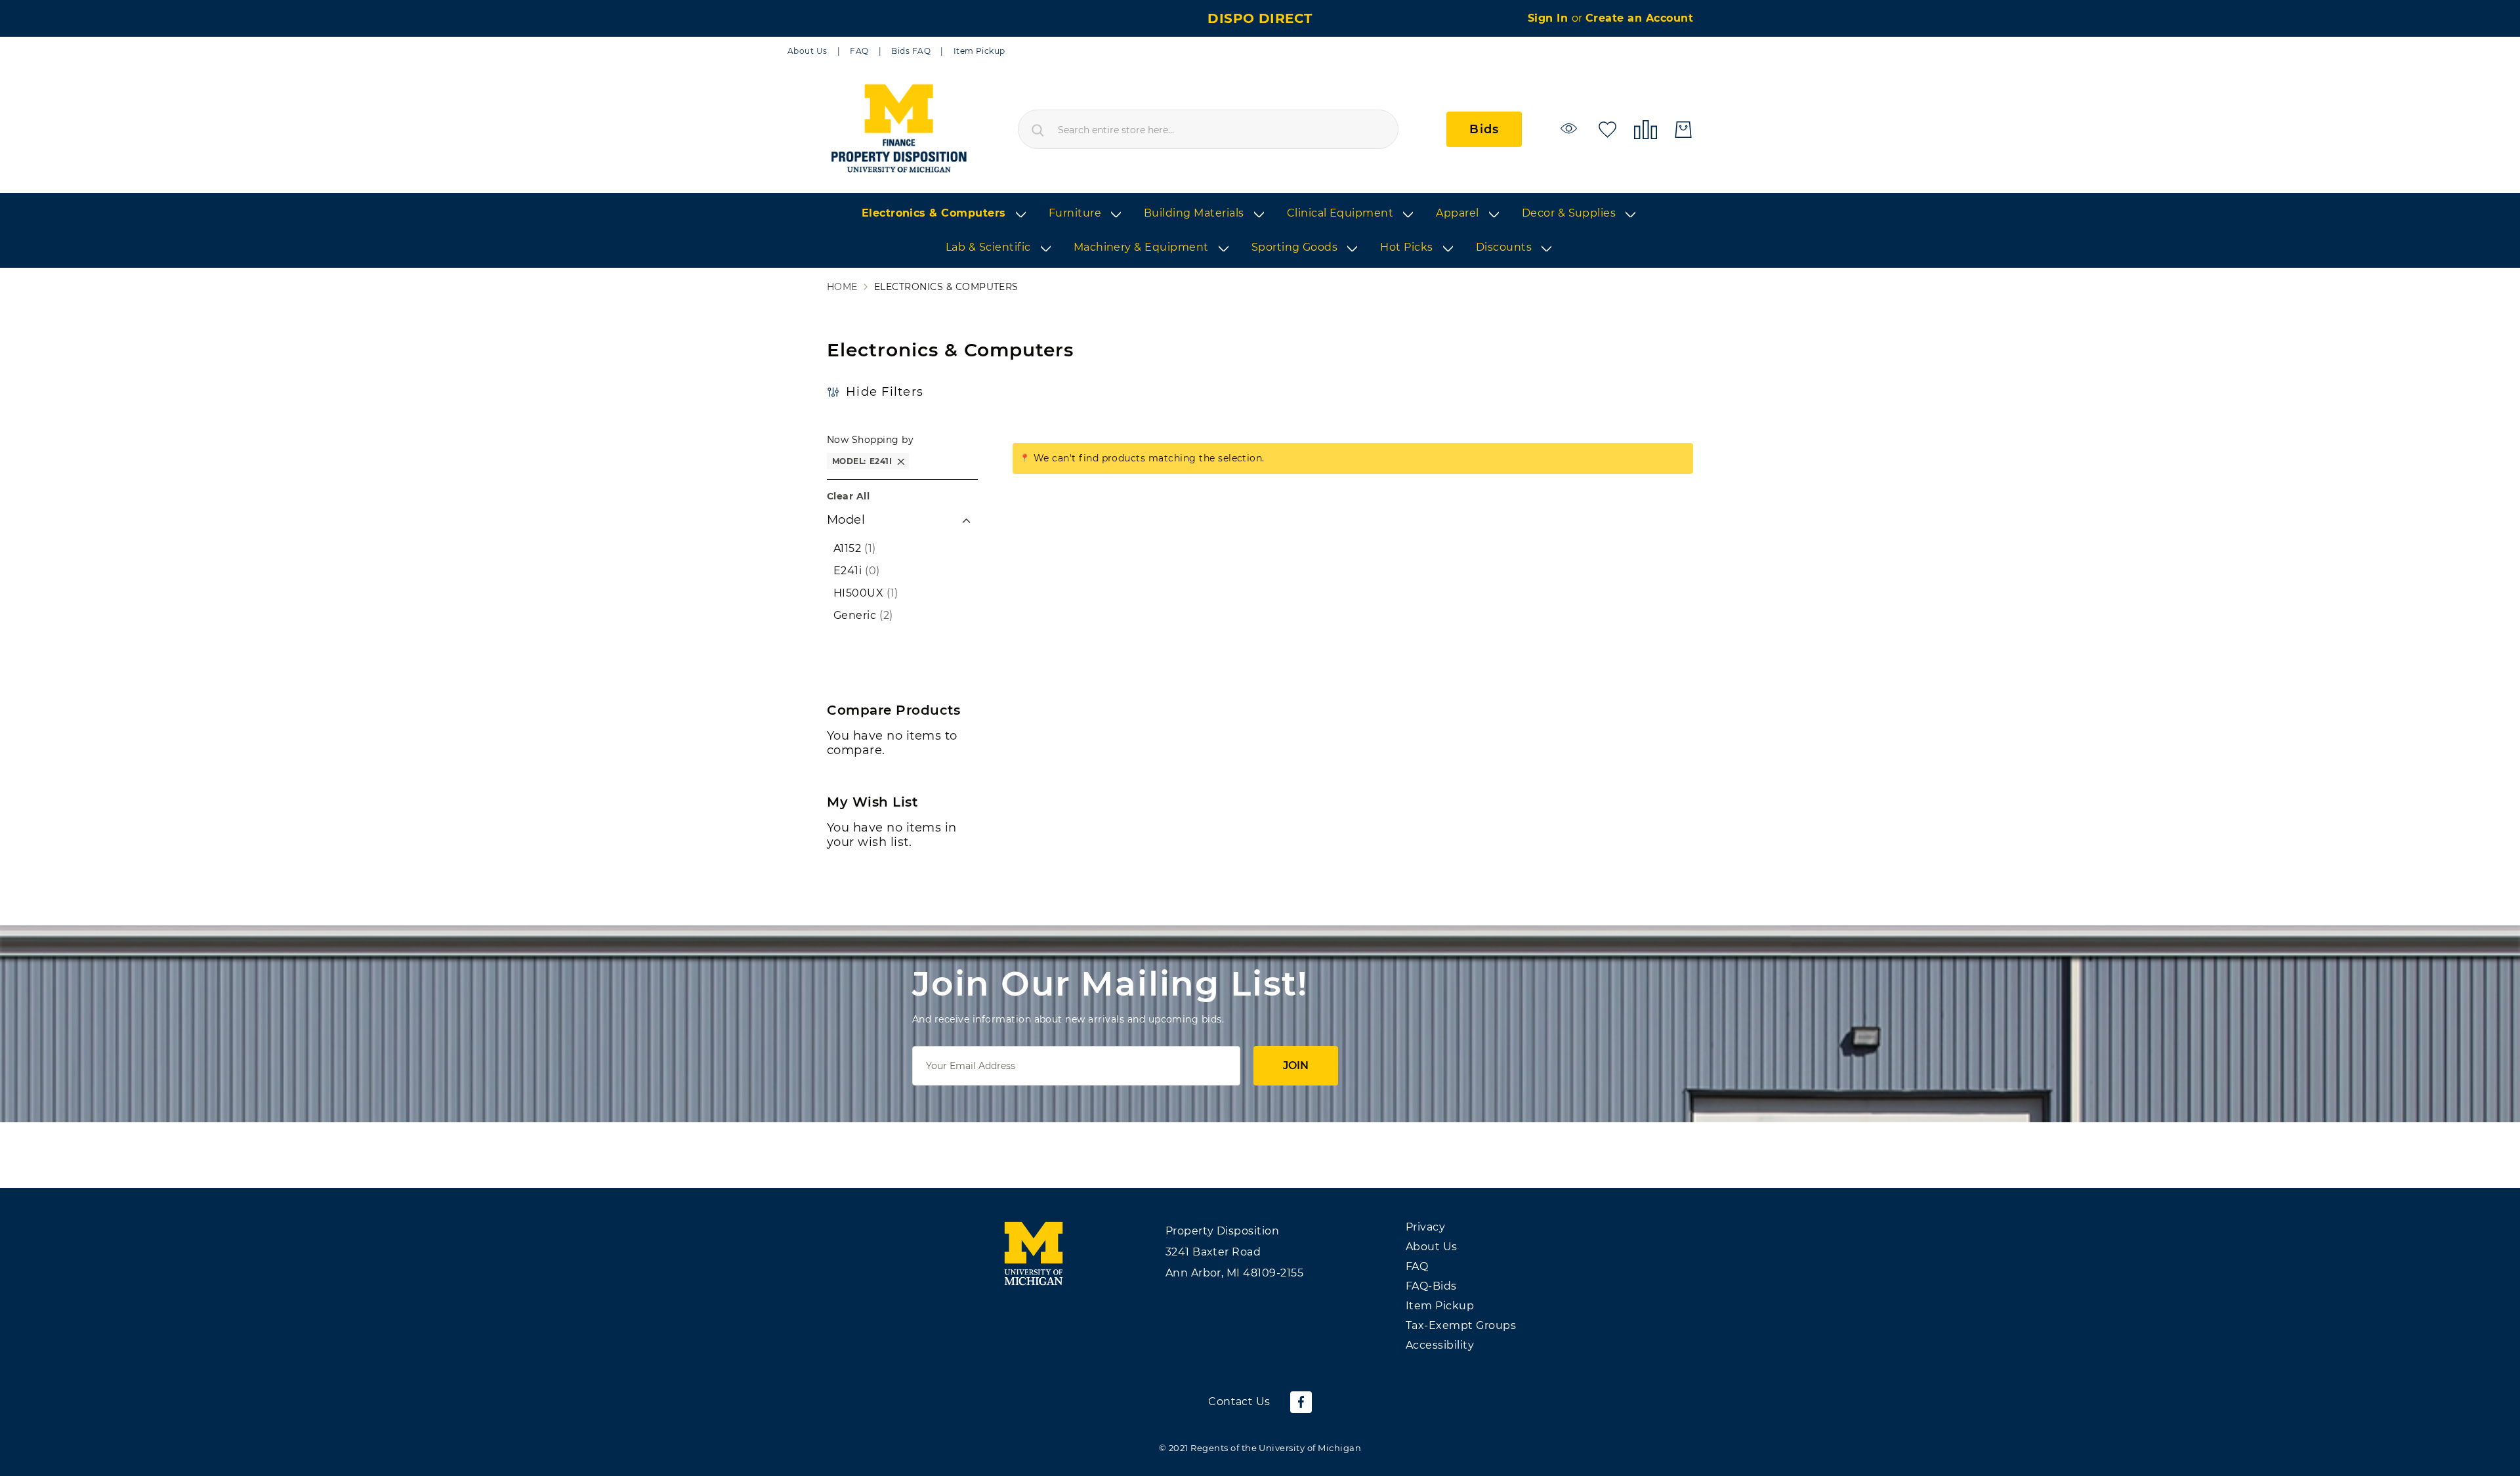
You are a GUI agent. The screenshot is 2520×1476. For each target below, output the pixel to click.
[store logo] (898, 129)
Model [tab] (846, 520)
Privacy (1425, 1227)
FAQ (859, 51)
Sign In (1550, 18)
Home (842, 287)
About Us (808, 51)
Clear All (848, 496)
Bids (1484, 129)
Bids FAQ (911, 51)
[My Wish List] (1607, 128)
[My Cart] (1683, 130)
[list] (1260, 231)
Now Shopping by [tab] (870, 440)
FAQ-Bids (1431, 1286)
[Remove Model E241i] (901, 461)
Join (1296, 1065)
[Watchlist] (1571, 128)
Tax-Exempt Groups (1461, 1325)
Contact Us (1239, 1402)
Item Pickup (979, 51)
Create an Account (1639, 18)
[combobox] (1208, 129)
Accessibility (1440, 1345)
